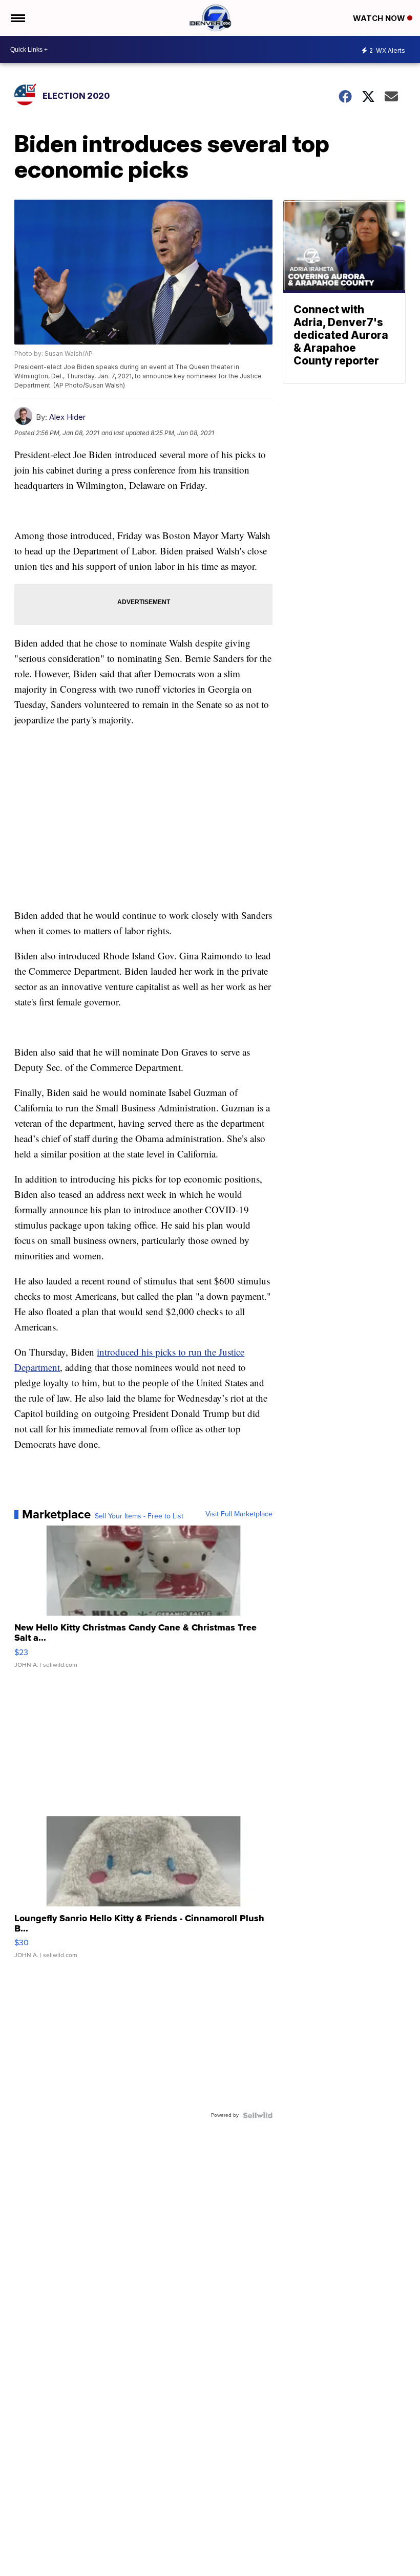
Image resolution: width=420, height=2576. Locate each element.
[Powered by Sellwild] (258, 2115)
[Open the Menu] (17, 18)
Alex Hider (67, 417)
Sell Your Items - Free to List (139, 1516)
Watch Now (380, 18)
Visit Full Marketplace (239, 1514)
